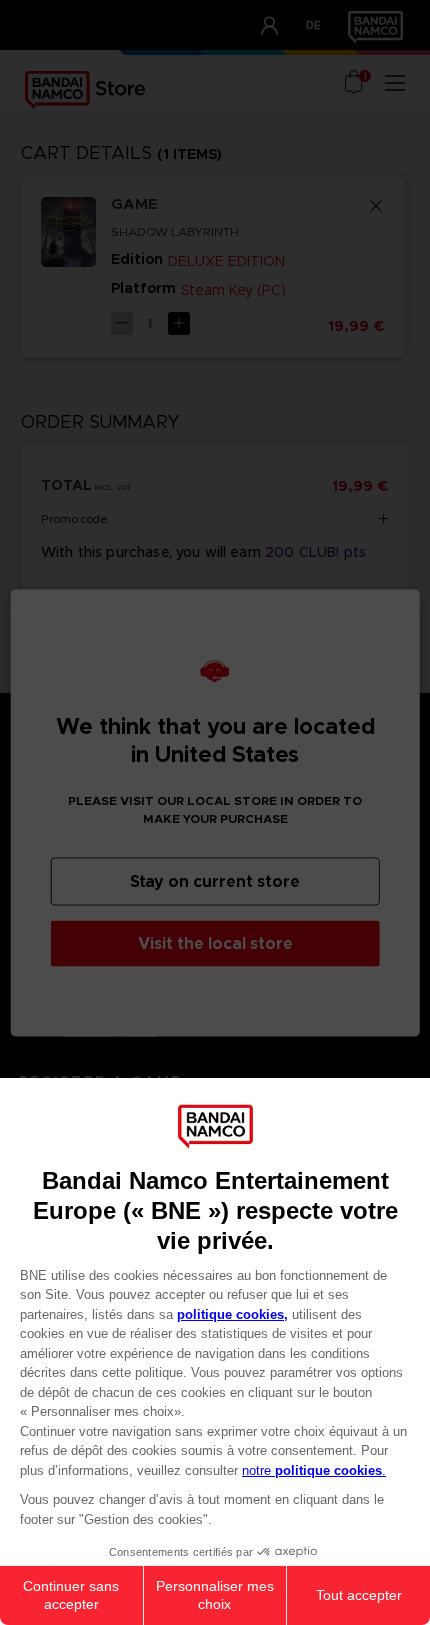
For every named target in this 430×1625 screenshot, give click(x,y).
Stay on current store (215, 880)
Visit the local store (215, 942)
